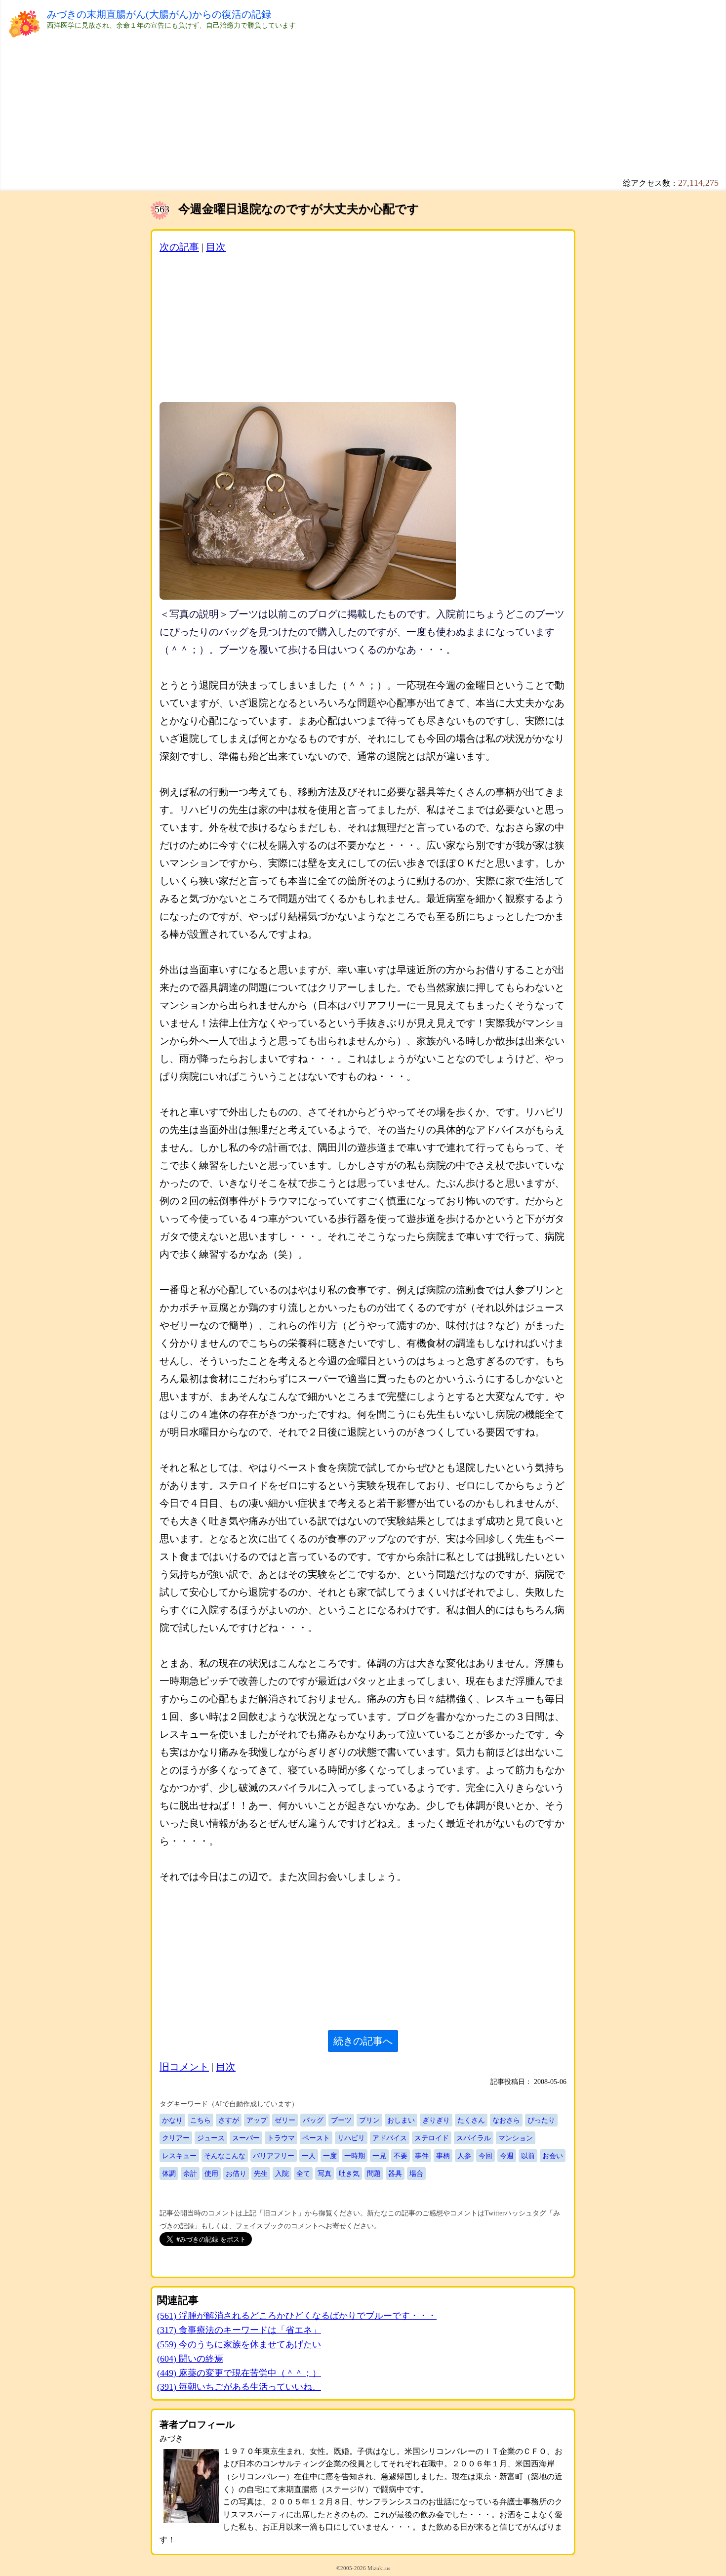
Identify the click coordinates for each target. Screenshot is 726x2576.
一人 (309, 2156)
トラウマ (281, 2138)
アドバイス (390, 2138)
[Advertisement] (343, 99)
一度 (330, 2156)
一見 (379, 2156)
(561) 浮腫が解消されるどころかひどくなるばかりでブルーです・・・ (297, 2316)
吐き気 (349, 2173)
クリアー (176, 2138)
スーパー (246, 2138)
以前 (528, 2156)
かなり (172, 2120)
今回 (485, 2156)
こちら (201, 2120)
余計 (190, 2173)
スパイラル (474, 2138)
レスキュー (179, 2156)
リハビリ (351, 2138)
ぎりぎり (436, 2120)
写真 (324, 2173)
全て (303, 2173)
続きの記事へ (363, 2041)
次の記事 (179, 247)
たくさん (471, 2120)
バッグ (313, 2120)
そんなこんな (225, 2156)
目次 (216, 247)
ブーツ (341, 2120)
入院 (282, 2173)
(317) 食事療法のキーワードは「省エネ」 (239, 2330)
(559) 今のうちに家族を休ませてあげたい (239, 2344)
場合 (416, 2173)
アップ (257, 2120)
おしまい (401, 2120)
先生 (261, 2173)
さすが (229, 2120)
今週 (507, 2156)
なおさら (506, 2120)
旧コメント (184, 2067)
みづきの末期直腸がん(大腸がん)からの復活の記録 (159, 14)
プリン (369, 2120)
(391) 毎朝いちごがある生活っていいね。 (239, 2387)
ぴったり (541, 2120)
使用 (211, 2173)
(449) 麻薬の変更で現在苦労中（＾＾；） (239, 2373)
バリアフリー (274, 2156)
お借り (236, 2173)
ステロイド (432, 2138)
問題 (374, 2173)
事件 (422, 2156)
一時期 (355, 2156)
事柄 (443, 2156)
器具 (395, 2173)
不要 (401, 2156)
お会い (553, 2156)
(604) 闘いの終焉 (190, 2359)
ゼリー (285, 2120)
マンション (516, 2138)
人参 (464, 2156)
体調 (169, 2173)
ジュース (211, 2138)
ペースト (316, 2138)
